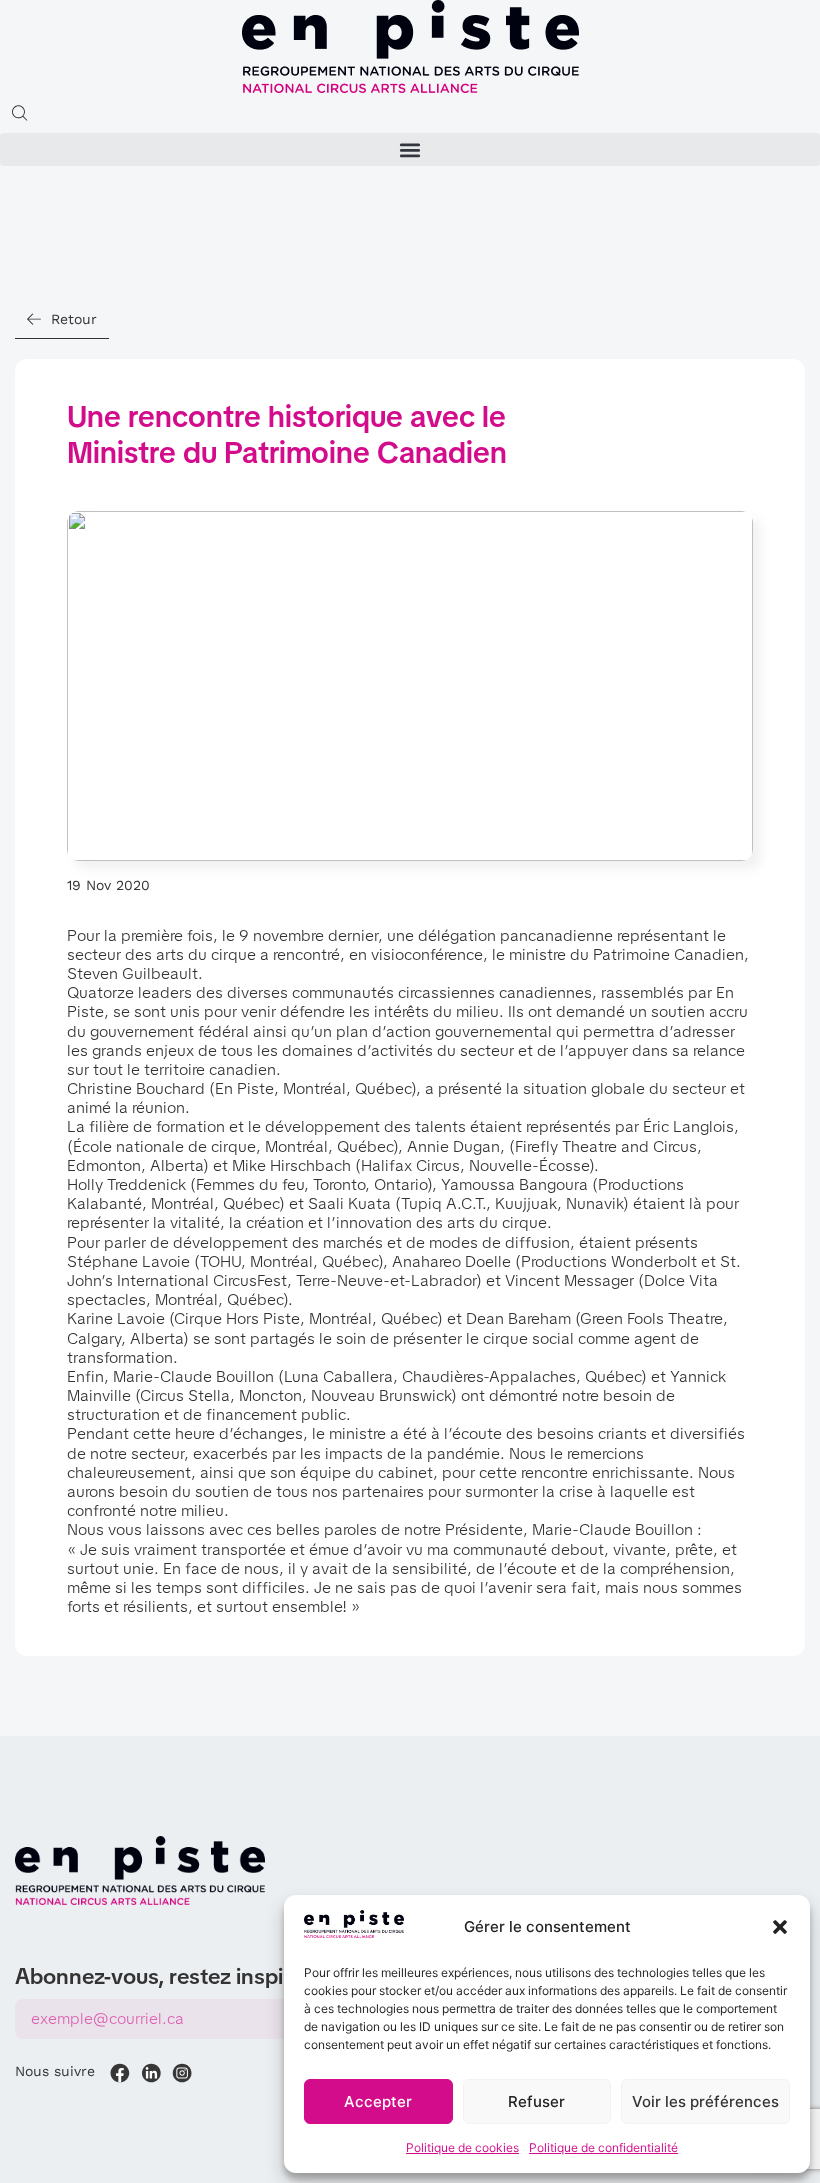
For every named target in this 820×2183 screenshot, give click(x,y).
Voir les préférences (705, 2101)
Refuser (536, 2101)
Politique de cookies (462, 2147)
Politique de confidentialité (603, 2147)
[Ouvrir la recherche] (20, 113)
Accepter (378, 2101)
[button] (780, 1927)
